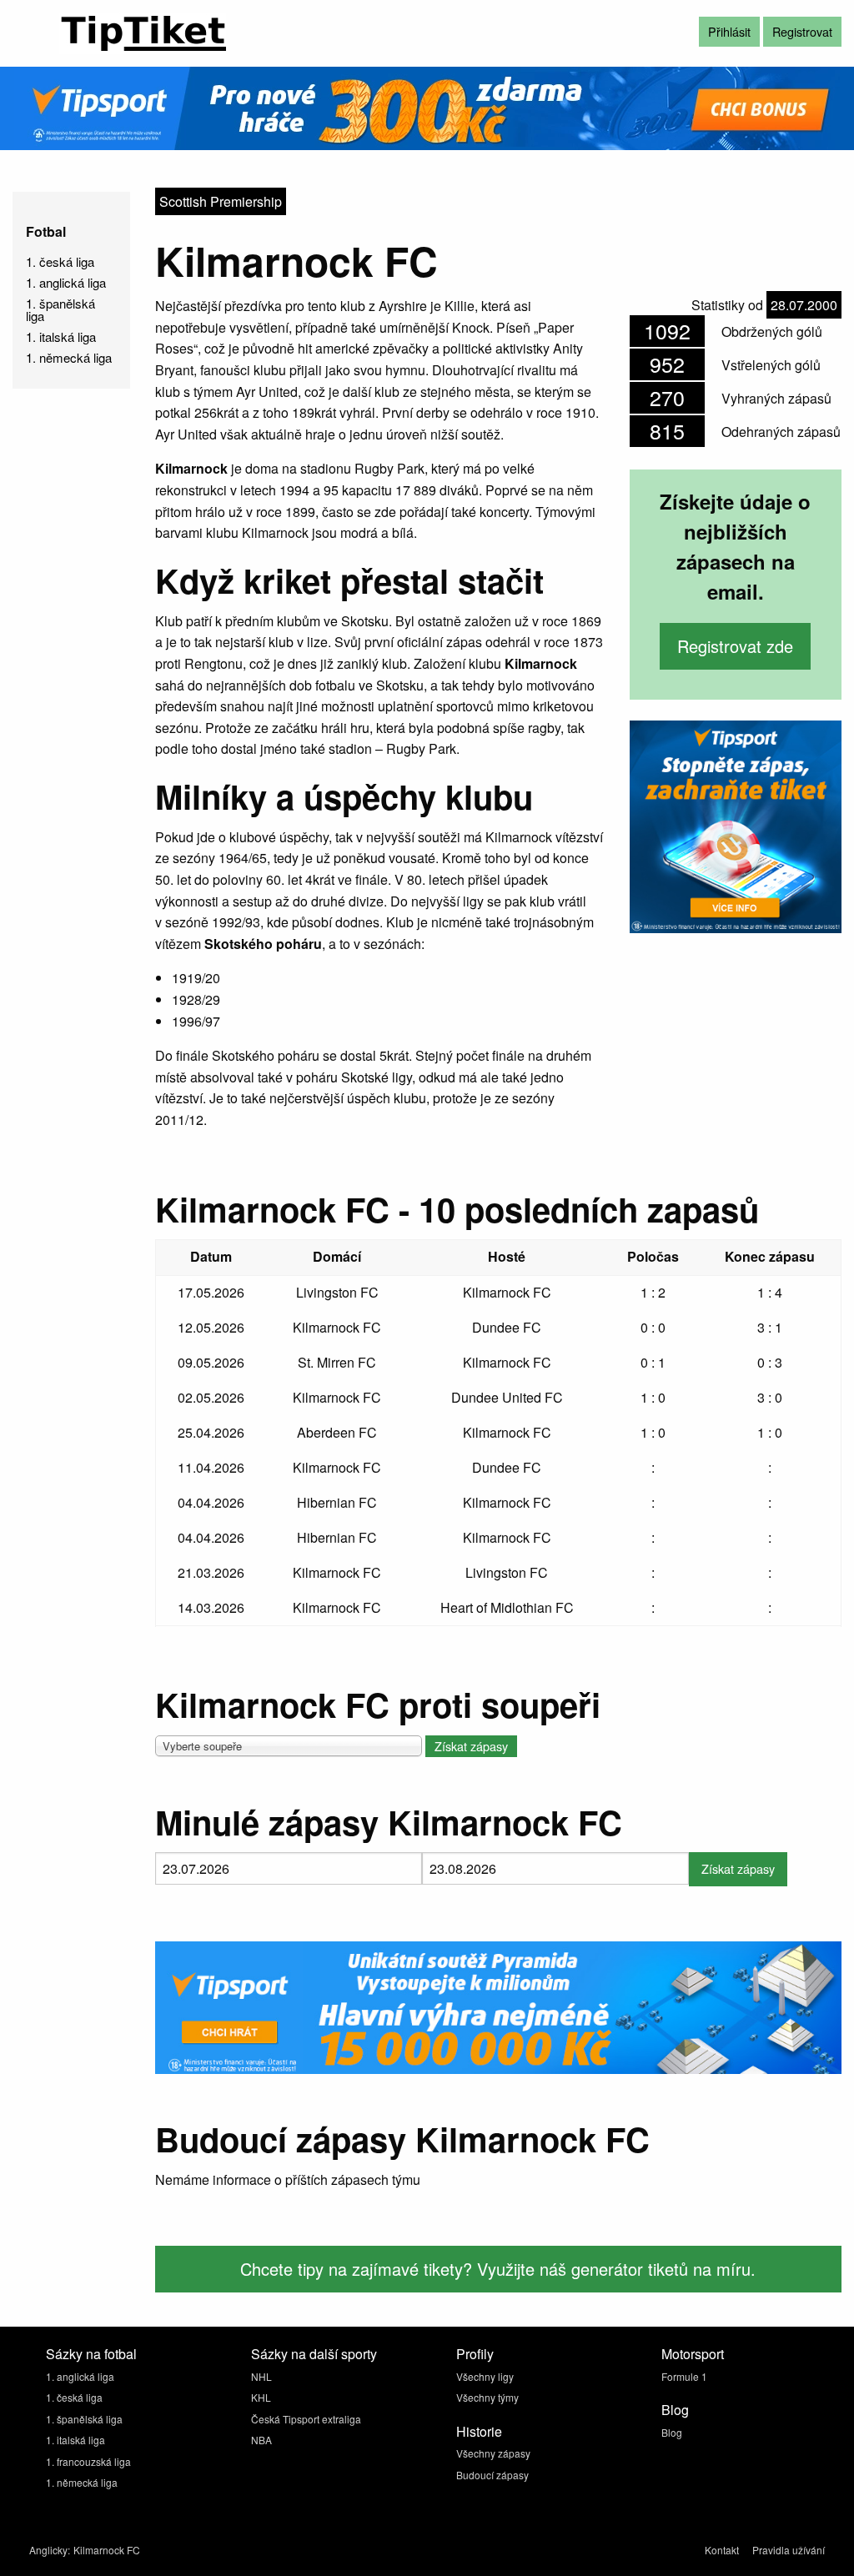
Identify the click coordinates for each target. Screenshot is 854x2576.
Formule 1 (684, 2376)
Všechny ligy (485, 2376)
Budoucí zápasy (492, 2475)
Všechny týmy (487, 2397)
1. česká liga (60, 261)
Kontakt (722, 2550)
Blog (672, 2432)
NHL (261, 2376)
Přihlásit (729, 31)
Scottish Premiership (221, 201)
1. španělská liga (60, 309)
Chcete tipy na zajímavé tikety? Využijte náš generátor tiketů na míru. (498, 2269)
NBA (261, 2440)
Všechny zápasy (493, 2453)
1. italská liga (61, 336)
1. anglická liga (66, 282)
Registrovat (802, 31)
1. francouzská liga (88, 2461)
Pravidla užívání (789, 2550)
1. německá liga (69, 357)
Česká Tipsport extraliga (306, 2419)
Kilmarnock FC (107, 2550)
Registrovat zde (735, 646)
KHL (261, 2397)
